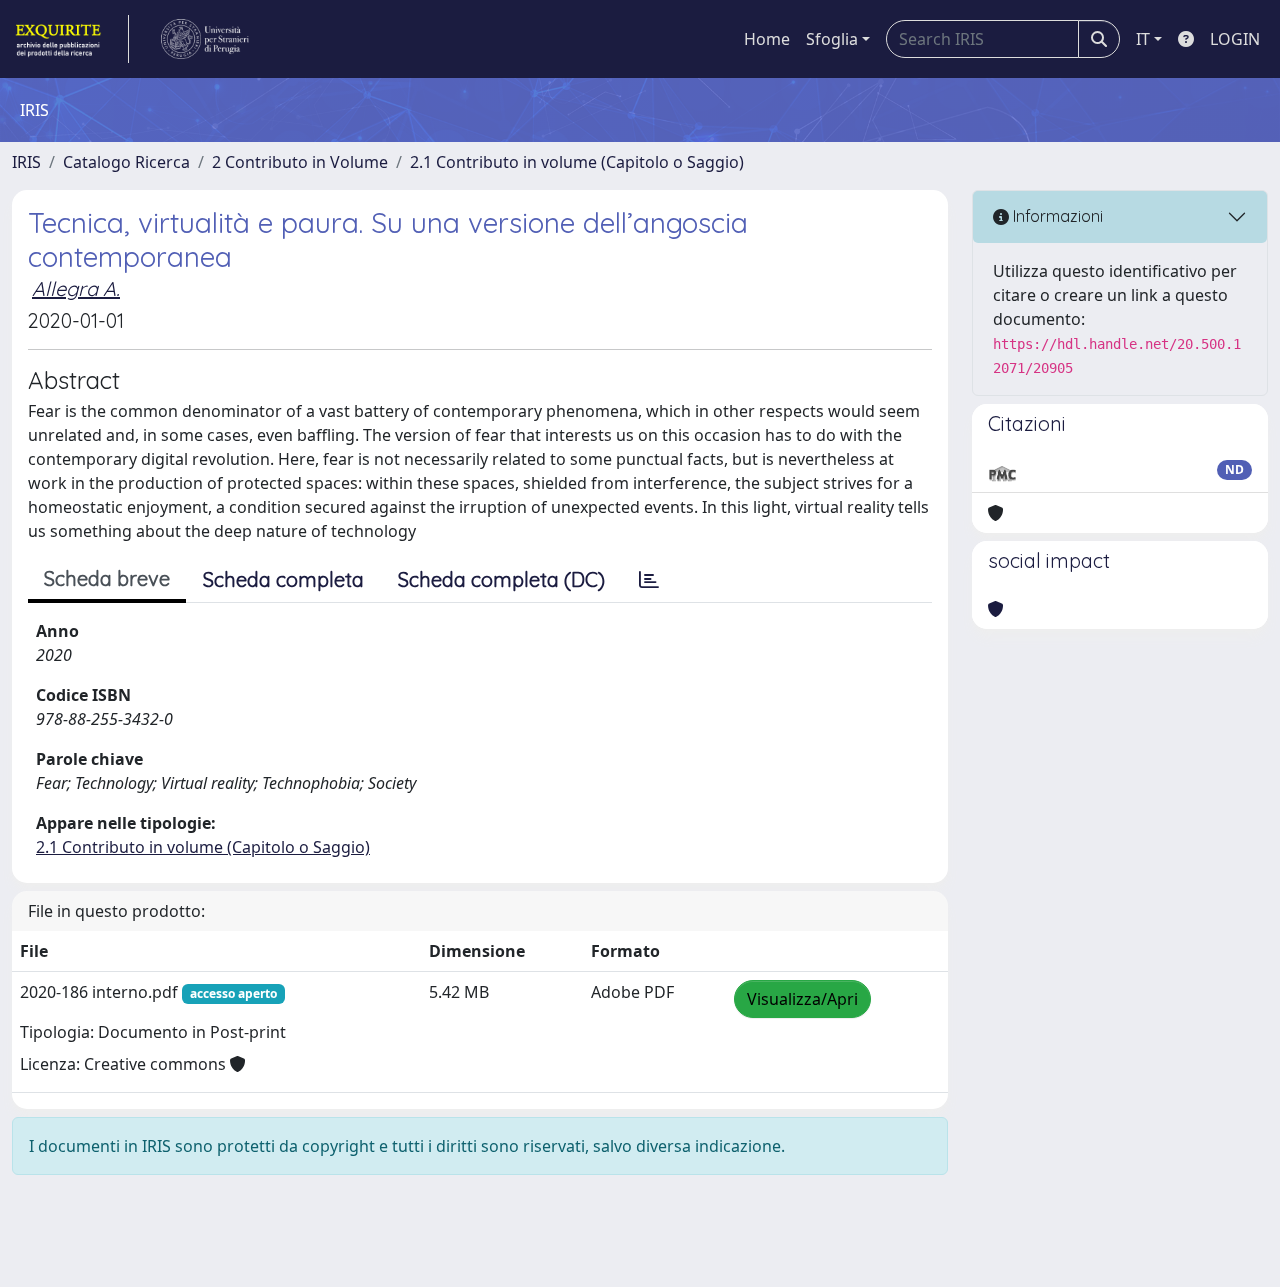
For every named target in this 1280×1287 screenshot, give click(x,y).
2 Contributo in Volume (300, 162)
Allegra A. (76, 288)
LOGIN (1235, 39)
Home (767, 39)
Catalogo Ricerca (126, 162)
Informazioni (1056, 216)
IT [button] (1143, 39)
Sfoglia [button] (832, 39)
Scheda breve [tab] (107, 578)
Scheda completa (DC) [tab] (501, 579)
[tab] (649, 580)
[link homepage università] (205, 39)
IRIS (26, 162)
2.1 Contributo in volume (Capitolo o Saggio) (577, 162)
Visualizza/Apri (802, 999)
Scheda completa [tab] (283, 579)
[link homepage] (70, 39)
